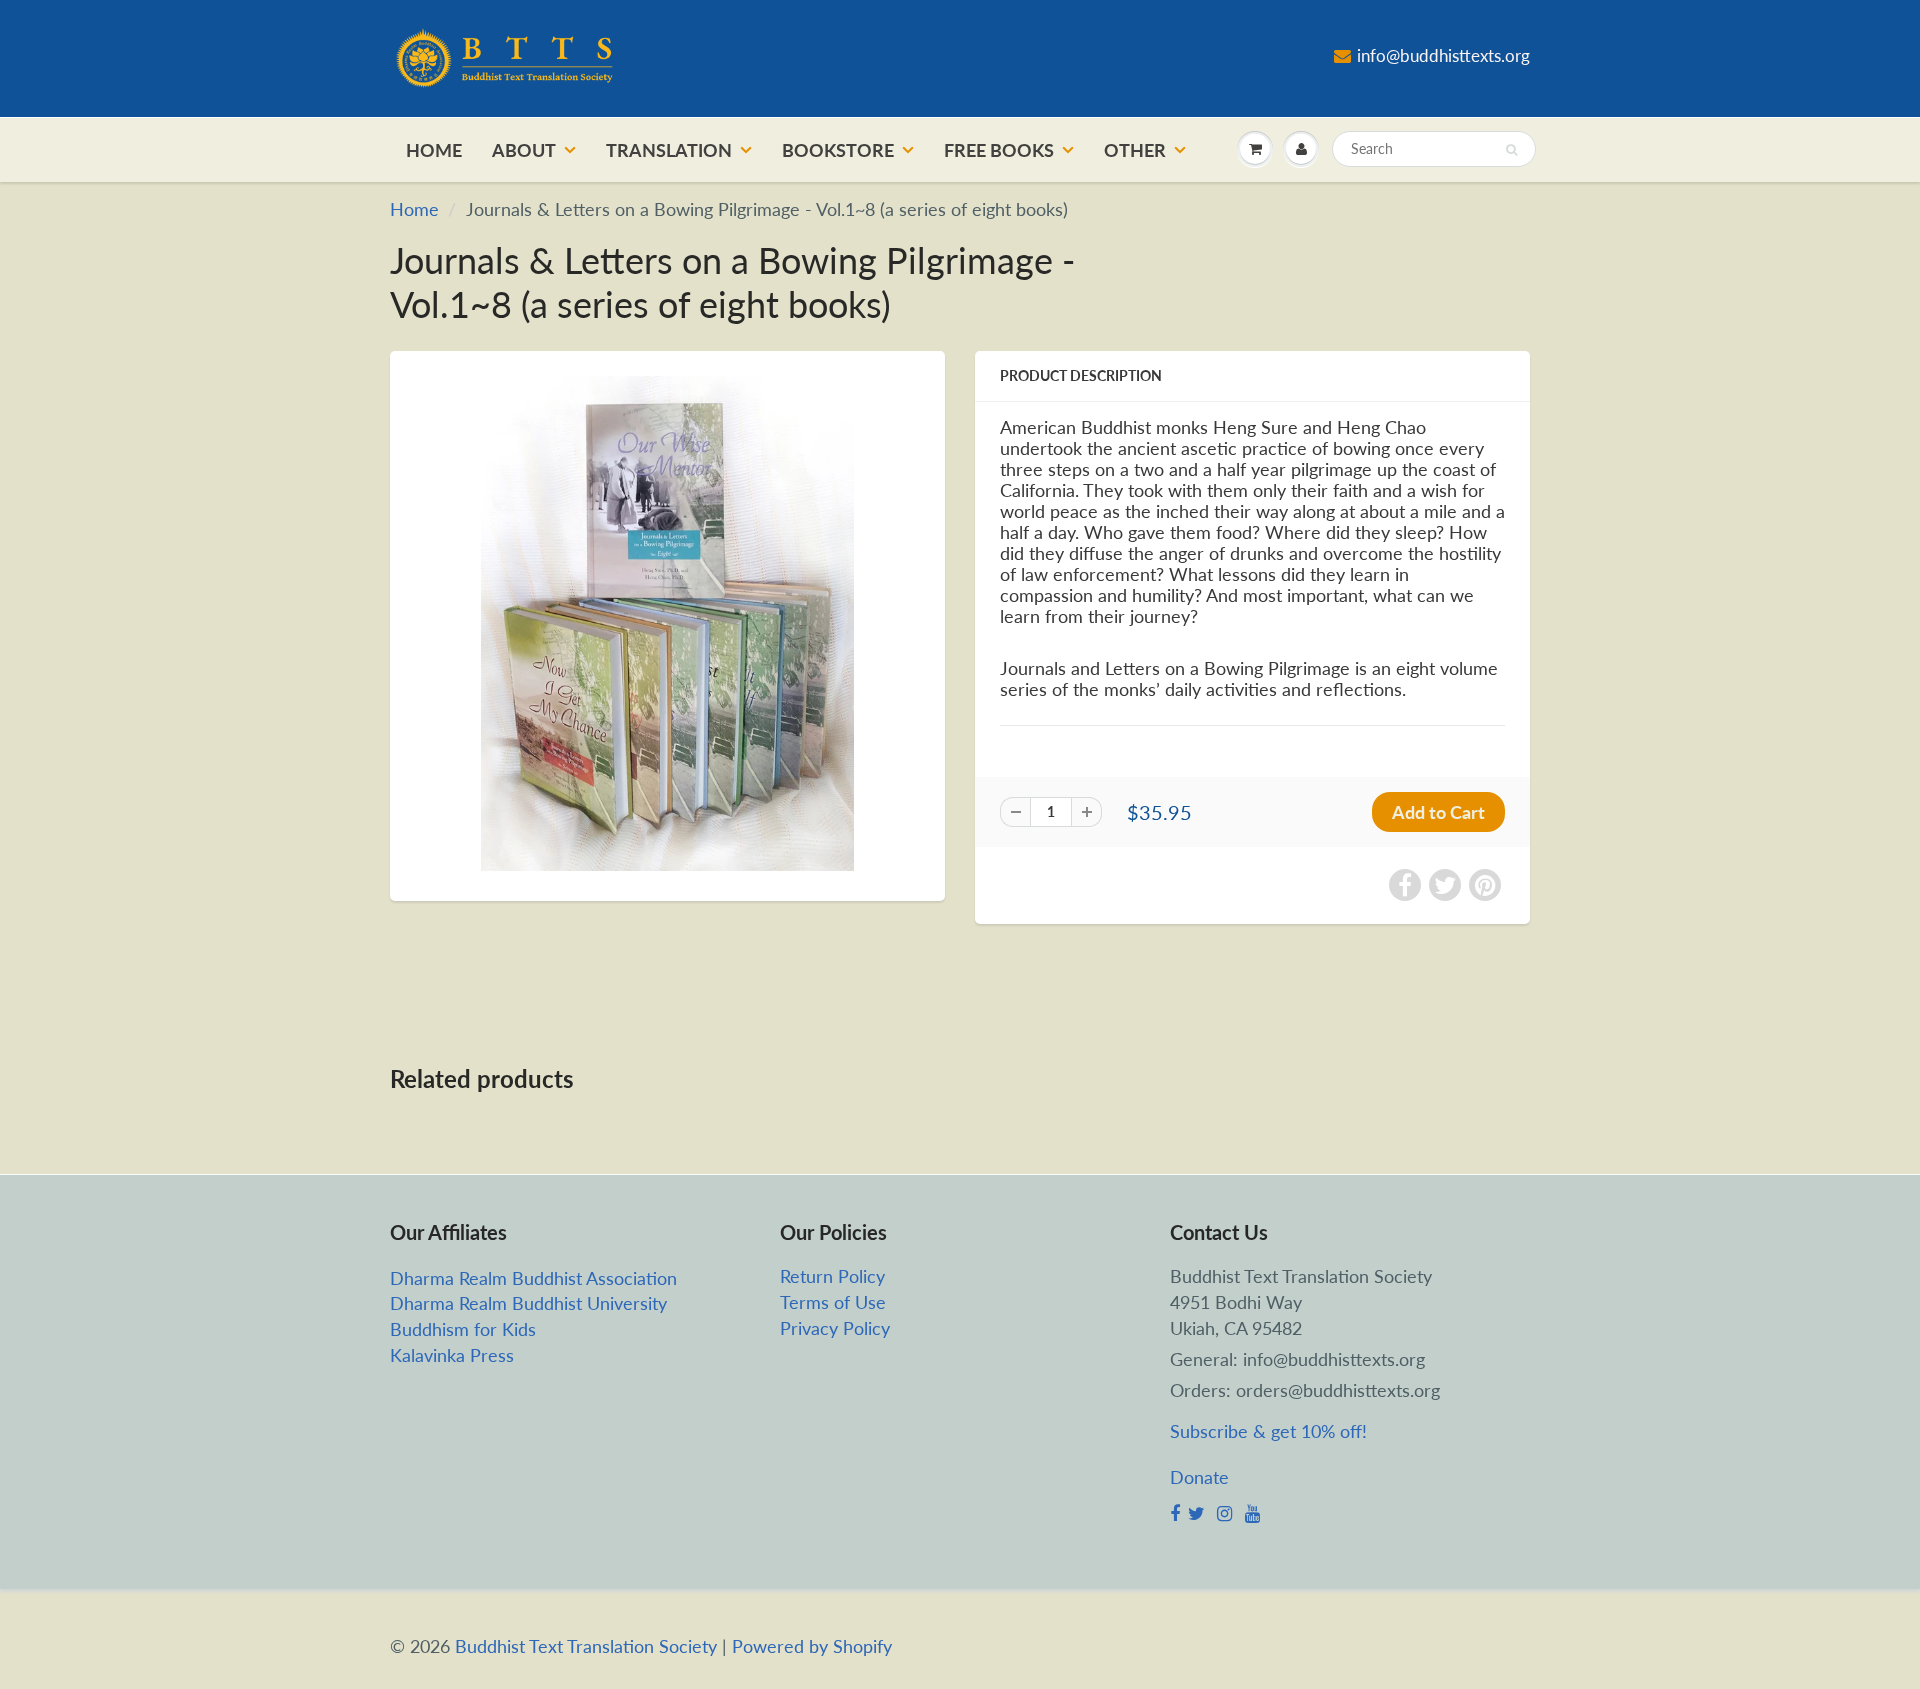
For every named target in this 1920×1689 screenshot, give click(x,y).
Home (434, 150)
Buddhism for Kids (463, 1329)
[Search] (1511, 150)
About (524, 150)
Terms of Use (833, 1302)
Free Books (999, 150)
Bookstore (838, 150)
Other (1135, 150)
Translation (669, 150)
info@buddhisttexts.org (1443, 55)
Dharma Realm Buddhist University (528, 1303)
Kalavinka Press (452, 1355)
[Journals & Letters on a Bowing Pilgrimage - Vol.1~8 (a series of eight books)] (667, 623)
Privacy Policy (835, 1328)
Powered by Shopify (812, 1646)
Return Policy (832, 1276)
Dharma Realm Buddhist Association (533, 1278)
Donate (1199, 1477)
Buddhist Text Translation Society (586, 1646)
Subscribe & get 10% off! (1268, 1431)
